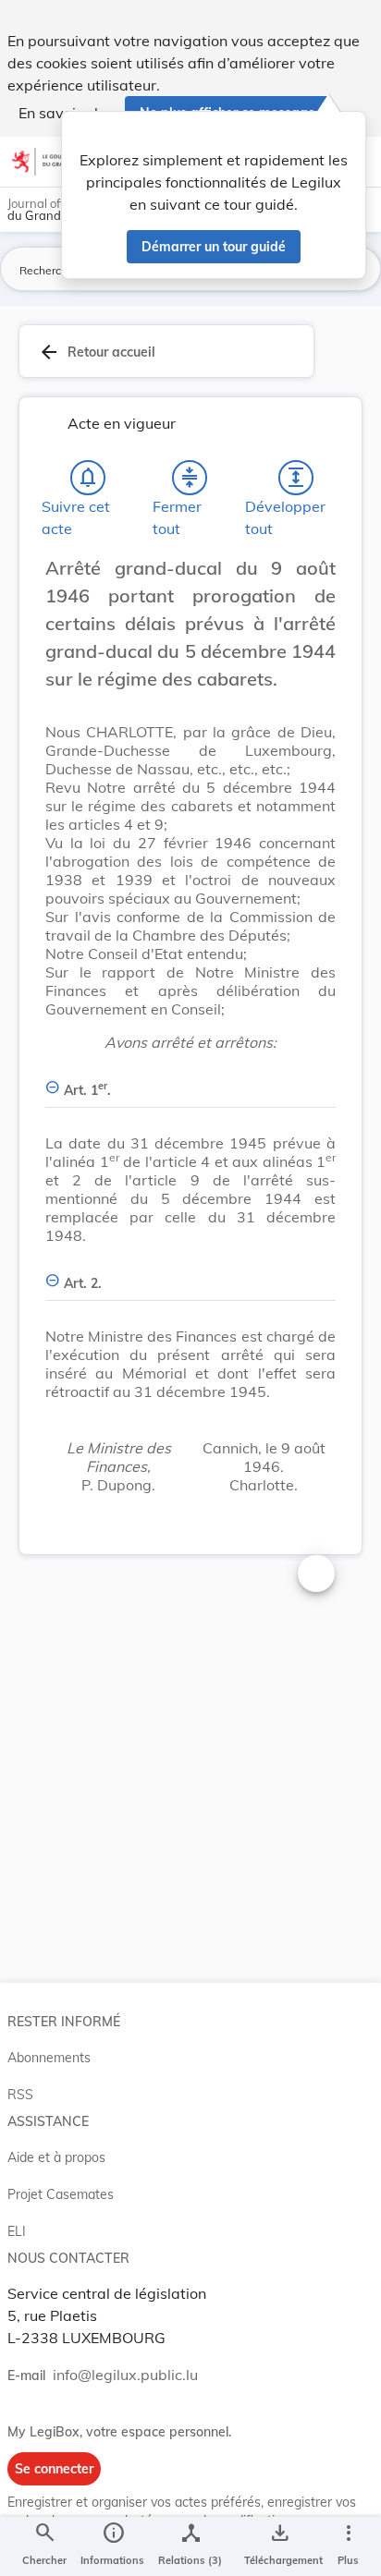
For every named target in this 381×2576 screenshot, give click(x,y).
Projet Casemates (61, 2194)
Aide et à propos (56, 2157)
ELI (17, 2231)
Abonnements (49, 2058)
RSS (20, 2095)
